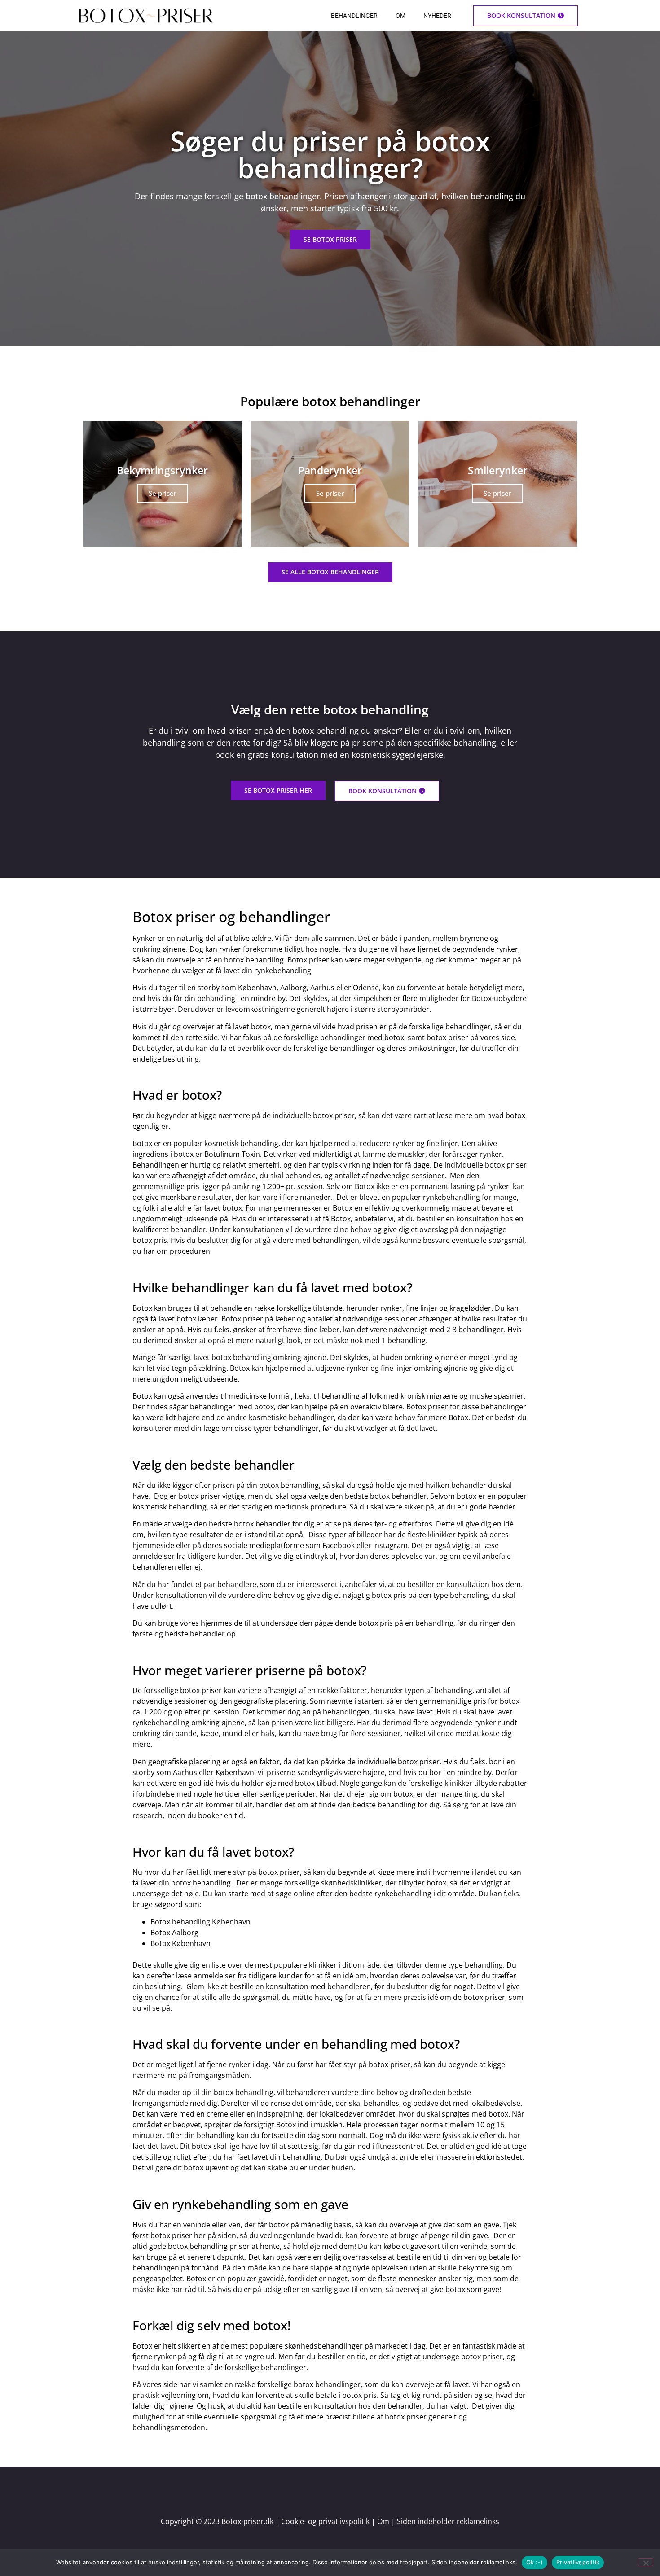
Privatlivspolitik (578, 2562)
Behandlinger (354, 16)
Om (400, 16)
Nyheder (437, 16)
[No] (646, 2562)
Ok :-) (535, 2562)
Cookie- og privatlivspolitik (325, 2521)
